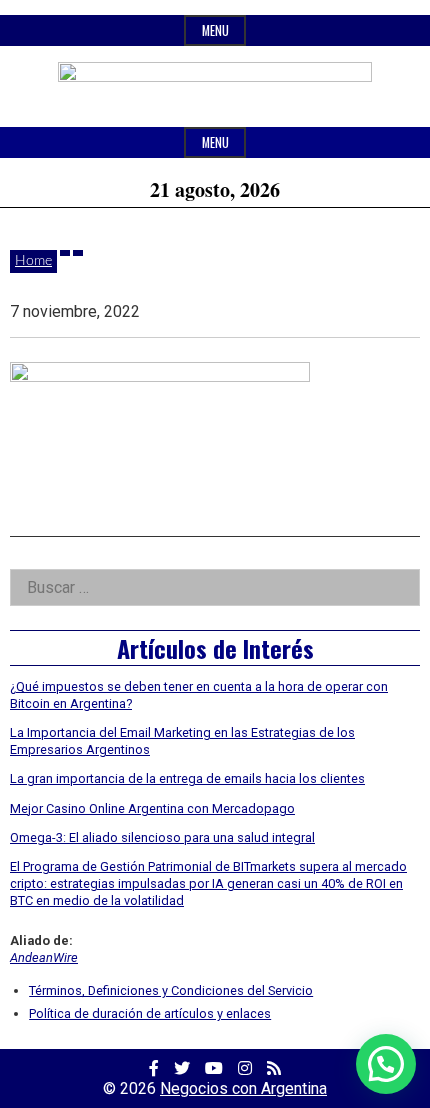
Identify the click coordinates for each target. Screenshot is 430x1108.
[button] (386, 1064)
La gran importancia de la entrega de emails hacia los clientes (187, 778)
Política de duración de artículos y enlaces (150, 1013)
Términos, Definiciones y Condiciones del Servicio (171, 990)
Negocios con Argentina (243, 1088)
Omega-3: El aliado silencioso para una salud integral (162, 837)
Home (33, 261)
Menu (215, 30)
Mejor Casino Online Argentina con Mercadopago (152, 808)
